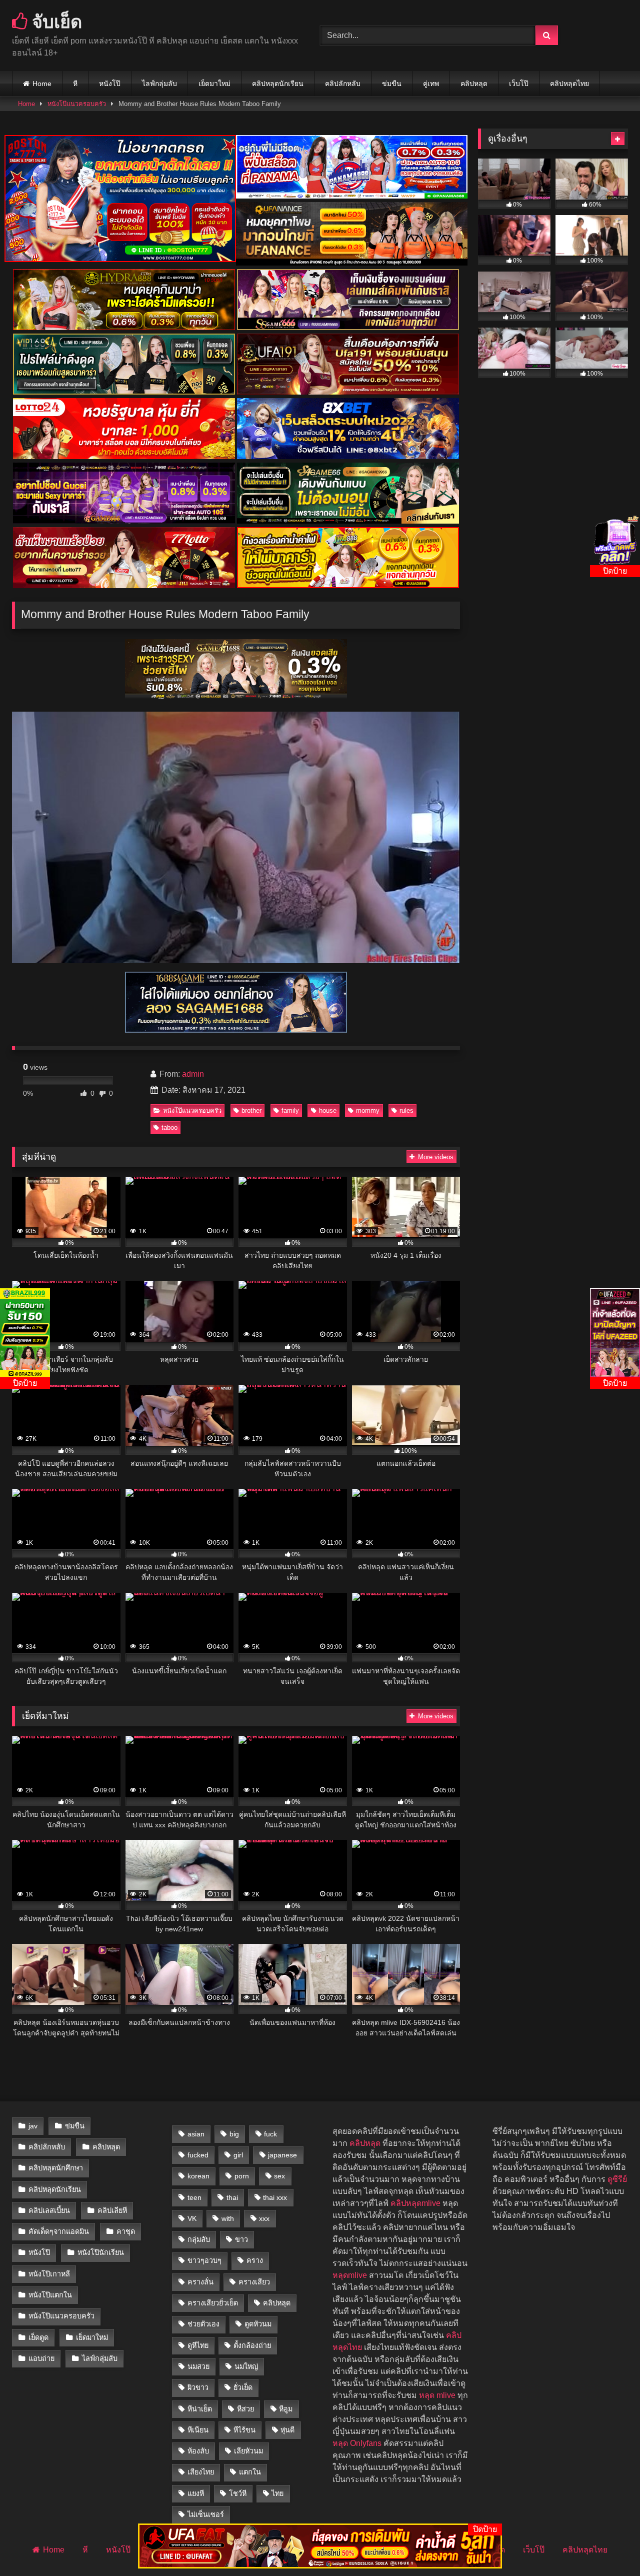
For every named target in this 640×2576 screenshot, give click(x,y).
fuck (270, 2134)
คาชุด (126, 2231)
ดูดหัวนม (258, 2324)
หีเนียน (198, 2430)
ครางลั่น (200, 2282)
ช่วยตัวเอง (203, 2324)
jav (33, 2126)
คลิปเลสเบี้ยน (49, 2210)
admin (193, 1074)
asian (196, 2134)
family (290, 1110)
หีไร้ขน (244, 2430)
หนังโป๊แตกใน (50, 2295)
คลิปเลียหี (112, 2210)
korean (198, 2176)
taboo (169, 1127)
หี (75, 84)
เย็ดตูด (38, 2337)
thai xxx (275, 2197)
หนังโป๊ (110, 84)
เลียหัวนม (248, 2451)
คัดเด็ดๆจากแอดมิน (59, 2231)
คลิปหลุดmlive (415, 2203)
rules (406, 1110)
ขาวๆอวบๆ (204, 2260)
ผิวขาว (198, 2387)
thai (232, 2197)
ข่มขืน (392, 84)
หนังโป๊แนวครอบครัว (77, 104)
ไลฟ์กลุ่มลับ (159, 84)
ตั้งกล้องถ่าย (252, 2345)
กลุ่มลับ (199, 2239)
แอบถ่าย (41, 2358)
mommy (368, 1110)
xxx (264, 2218)
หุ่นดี (287, 2430)
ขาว (241, 2239)
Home (42, 84)
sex (279, 2176)
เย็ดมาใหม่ (214, 84)
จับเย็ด (55, 21)
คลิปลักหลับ (343, 84)
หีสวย (245, 2409)
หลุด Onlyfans (357, 2443)
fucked (198, 2155)
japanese (282, 2155)
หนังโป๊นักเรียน (101, 2252)
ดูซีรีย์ (617, 2179)
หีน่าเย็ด (200, 2409)
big (234, 2134)
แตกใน (250, 2472)
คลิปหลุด (474, 84)
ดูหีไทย (198, 2345)
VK (192, 2218)
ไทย (277, 2493)
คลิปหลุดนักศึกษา (56, 2168)
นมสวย (198, 2366)
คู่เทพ (431, 84)
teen (194, 2197)
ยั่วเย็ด (243, 2387)
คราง (255, 2260)
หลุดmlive (350, 2275)
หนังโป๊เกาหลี (49, 2274)
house (328, 1110)
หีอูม (286, 2409)
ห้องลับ (198, 2451)
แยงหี (196, 2493)
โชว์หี (238, 2493)
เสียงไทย (201, 2472)
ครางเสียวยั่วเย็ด (213, 2303)
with (228, 2218)
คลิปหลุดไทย (569, 84)
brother (251, 1110)
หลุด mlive (437, 2395)
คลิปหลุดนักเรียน (278, 84)
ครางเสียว (254, 2282)
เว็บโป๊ (519, 84)
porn (242, 2176)
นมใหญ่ (246, 2366)
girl (238, 2155)
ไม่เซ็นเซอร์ (206, 2514)
